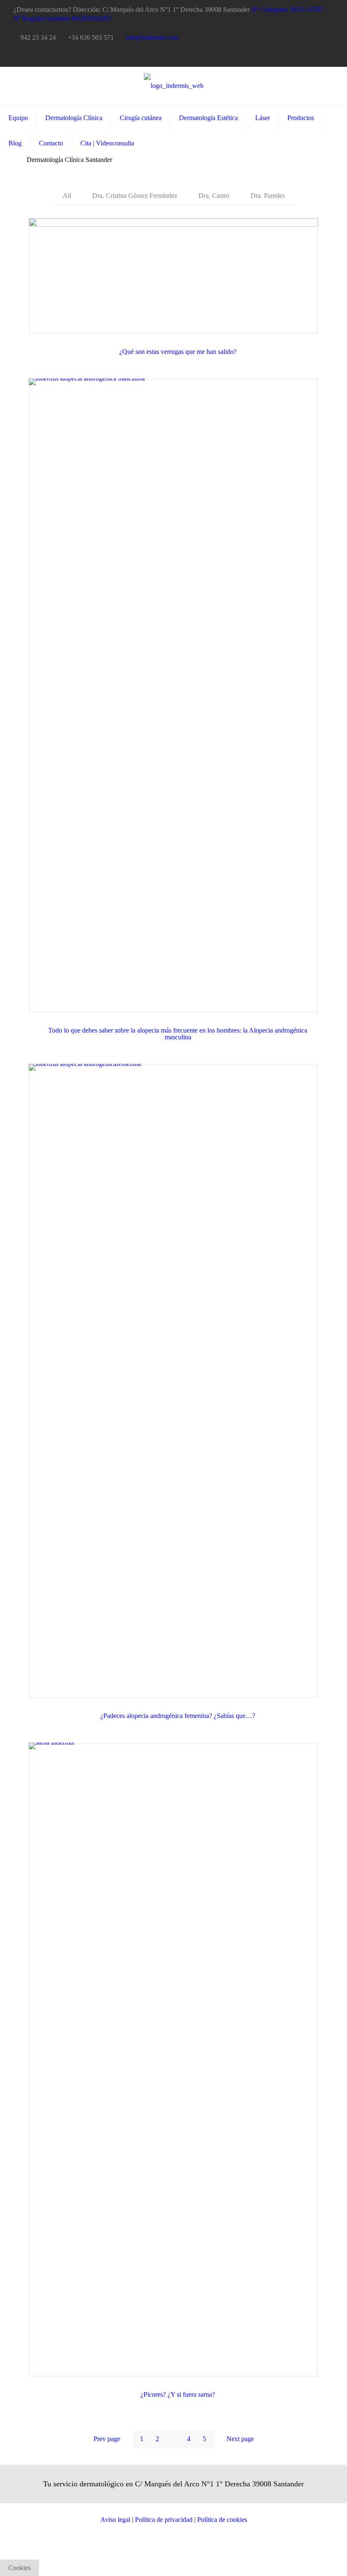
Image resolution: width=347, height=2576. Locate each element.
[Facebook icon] (307, 57)
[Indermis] (174, 86)
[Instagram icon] (329, 57)
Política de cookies (222, 2520)
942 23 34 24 (38, 37)
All (67, 196)
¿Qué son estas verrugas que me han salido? (178, 352)
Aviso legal (116, 2520)
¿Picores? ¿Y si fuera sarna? (178, 2394)
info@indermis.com (152, 37)
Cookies (19, 2568)
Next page (240, 2439)
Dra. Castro (214, 196)
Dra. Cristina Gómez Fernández (135, 196)
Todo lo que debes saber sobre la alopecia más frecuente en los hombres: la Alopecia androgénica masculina (178, 1034)
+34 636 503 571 (91, 37)
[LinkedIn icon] (318, 57)
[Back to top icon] (306, 2559)
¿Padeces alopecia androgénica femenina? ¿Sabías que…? (178, 1716)
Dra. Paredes (268, 196)
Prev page (107, 2439)
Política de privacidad (164, 2520)
